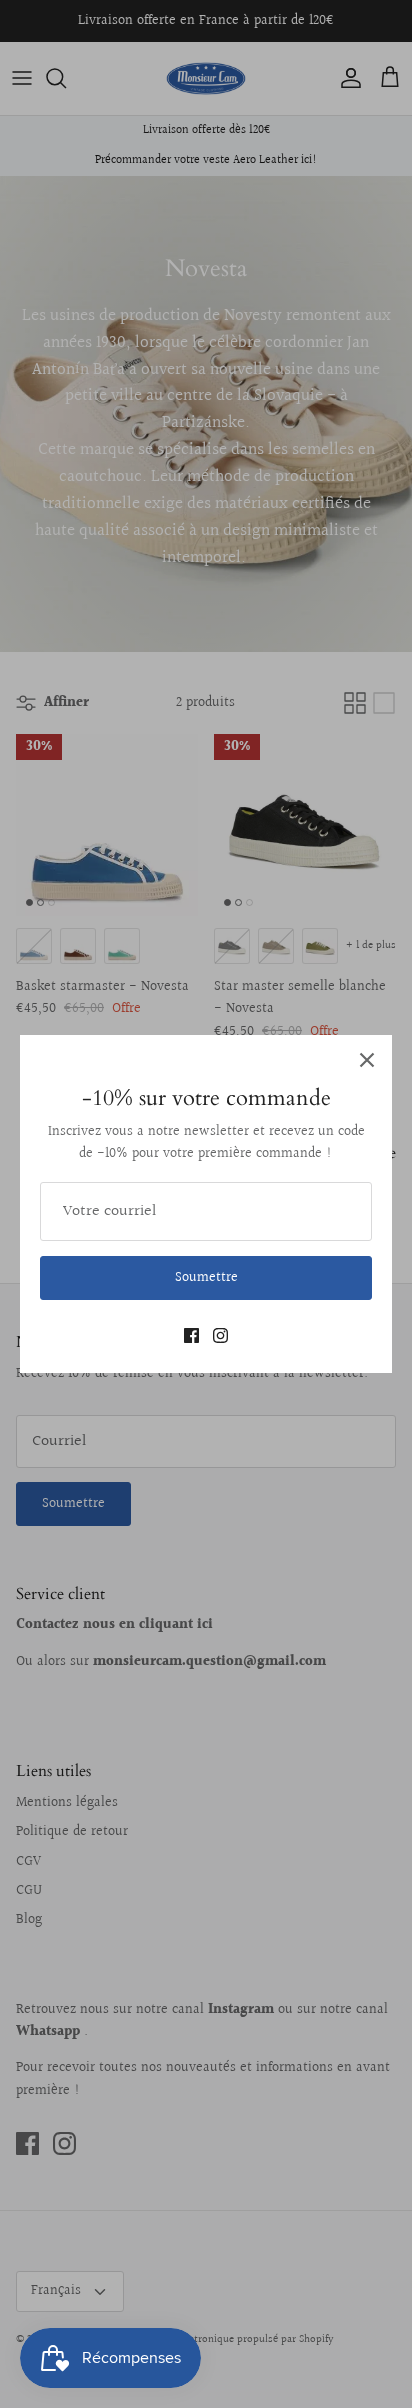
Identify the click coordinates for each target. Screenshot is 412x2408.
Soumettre (206, 1278)
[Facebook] (191, 1335)
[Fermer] (367, 1060)
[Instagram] (220, 1335)
